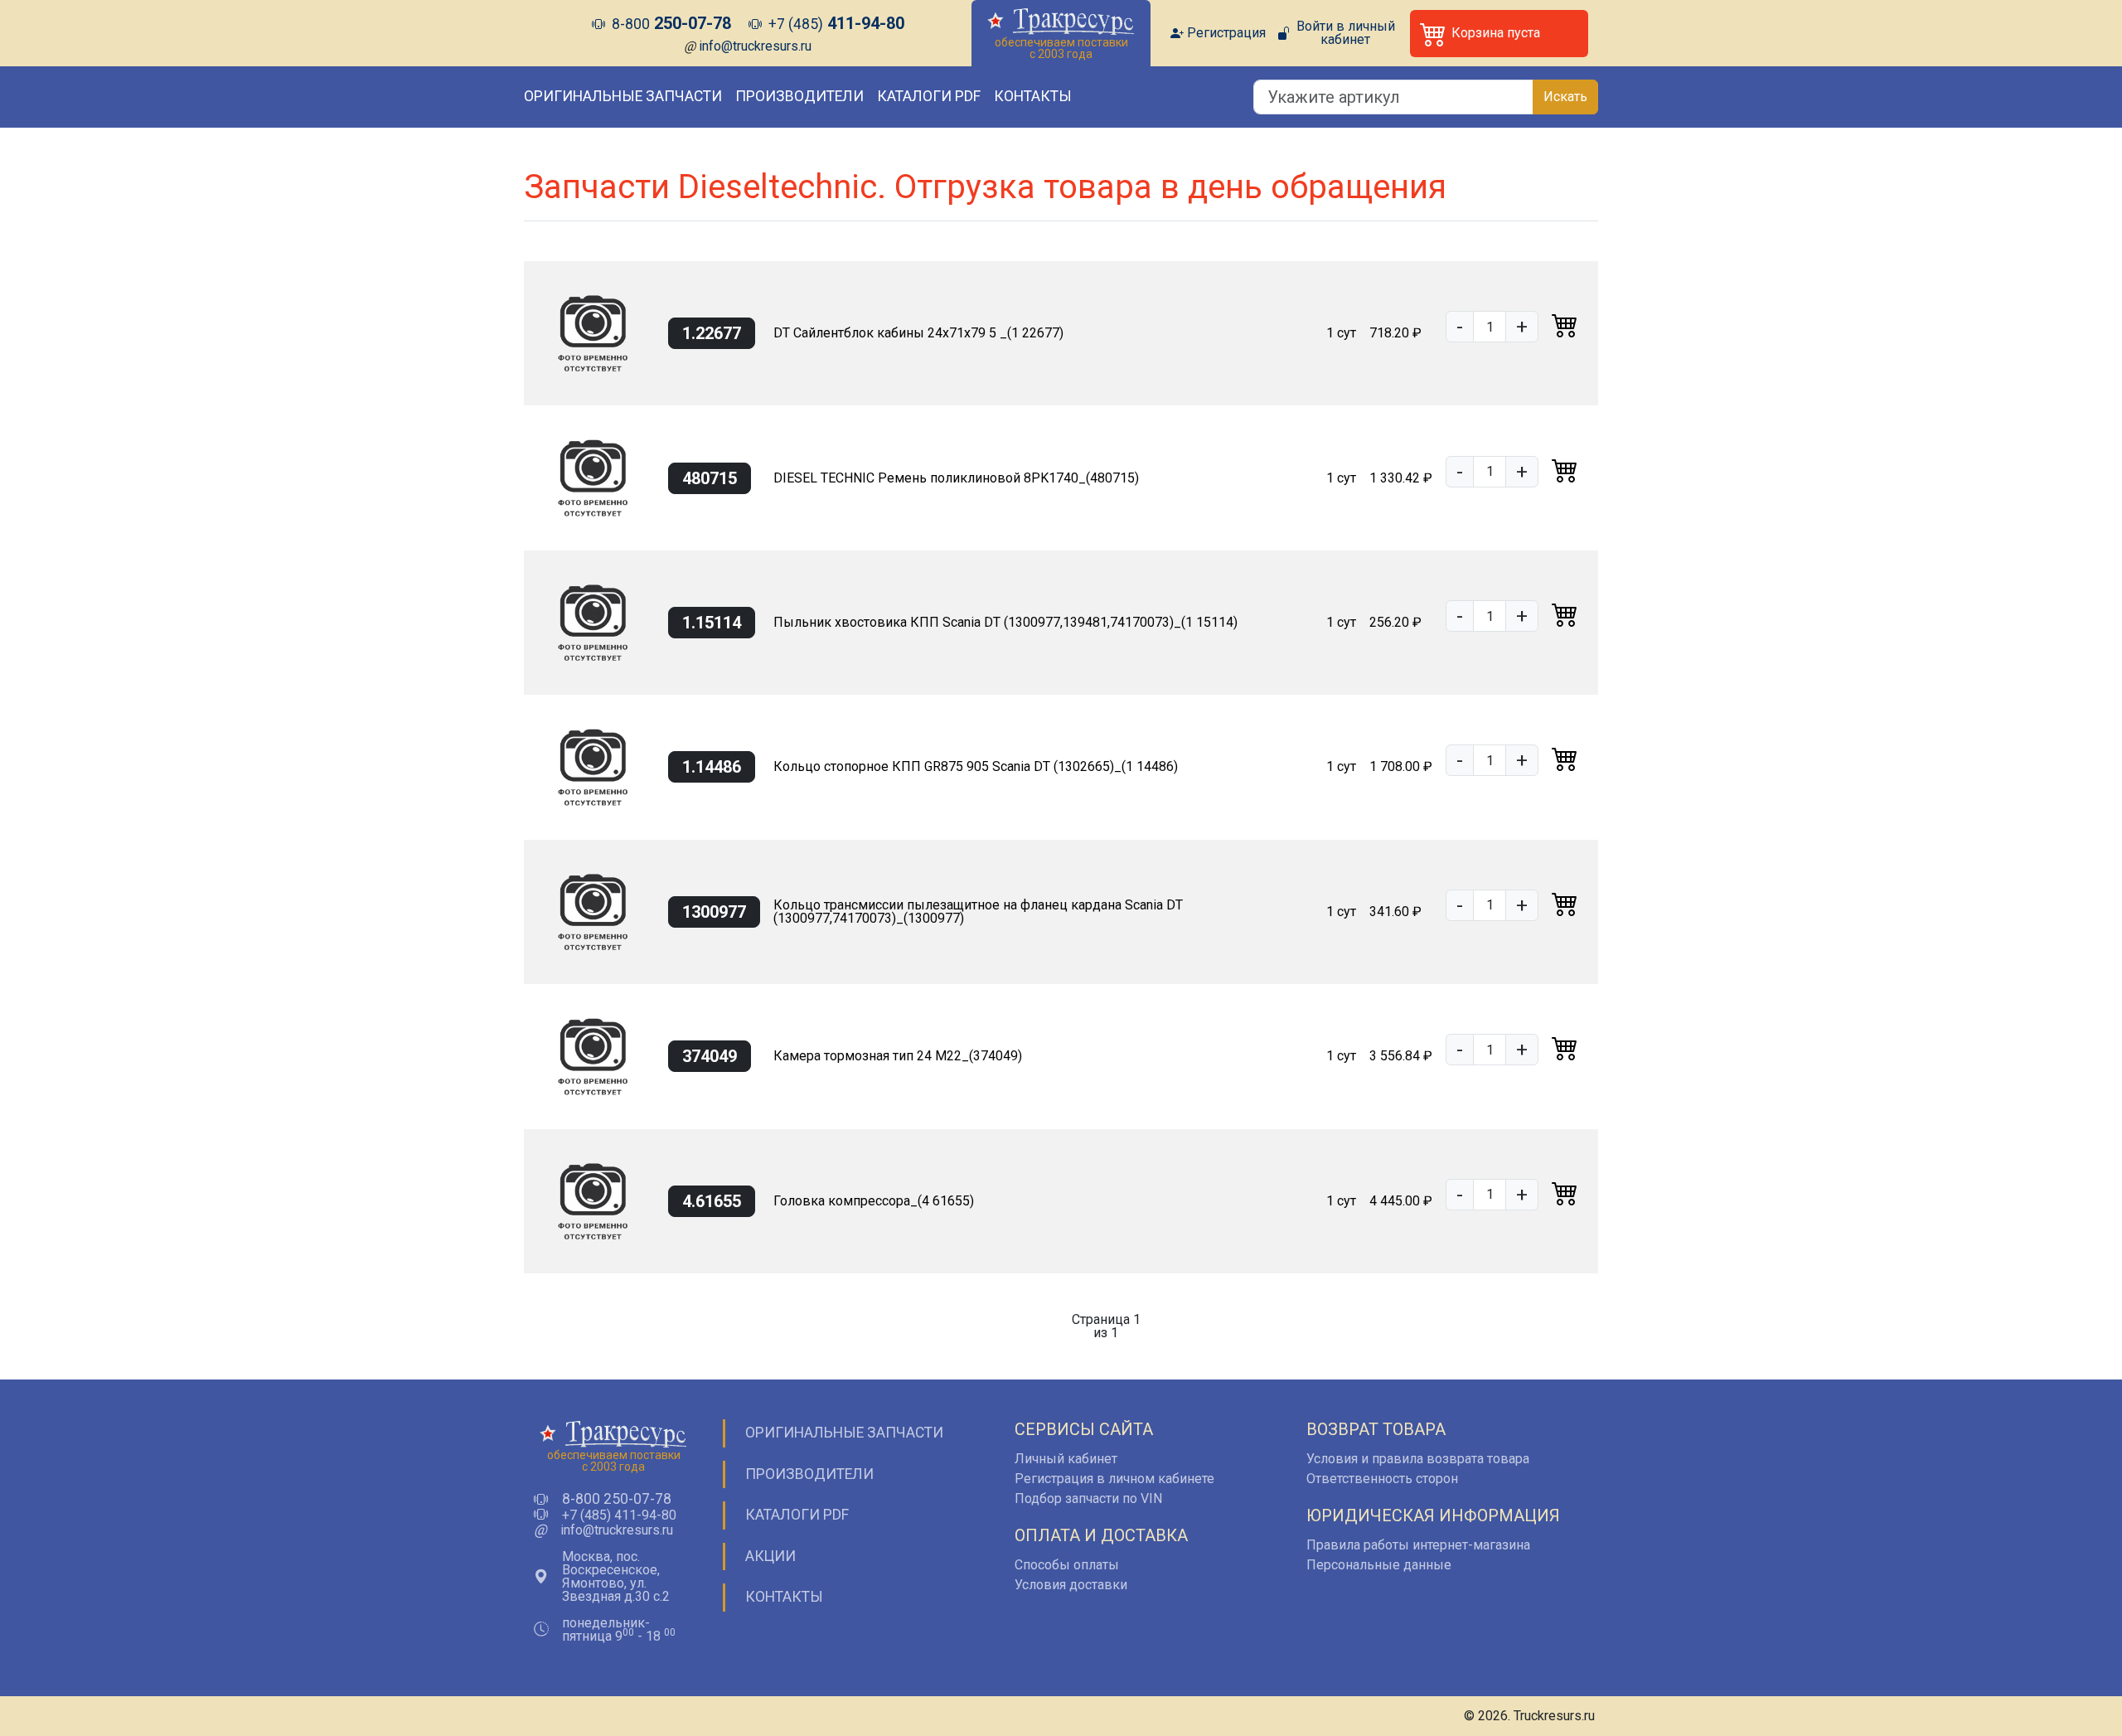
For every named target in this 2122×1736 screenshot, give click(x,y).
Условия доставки (1071, 1585)
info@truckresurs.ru (755, 46)
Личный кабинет (1066, 1459)
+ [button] (1522, 327)
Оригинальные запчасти (623, 96)
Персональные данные (1379, 1565)
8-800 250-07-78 (617, 1500)
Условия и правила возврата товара (1418, 1459)
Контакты (1033, 96)
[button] (1499, 34)
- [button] (1460, 327)
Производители (799, 96)
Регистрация (1226, 33)
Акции (770, 1556)
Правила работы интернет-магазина (1418, 1545)
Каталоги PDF (929, 96)
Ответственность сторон (1382, 1479)
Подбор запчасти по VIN (1088, 1498)
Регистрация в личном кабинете (1114, 1479)
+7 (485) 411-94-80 (619, 1515)
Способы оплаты (1067, 1565)
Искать (1565, 97)
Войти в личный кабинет (1346, 33)
